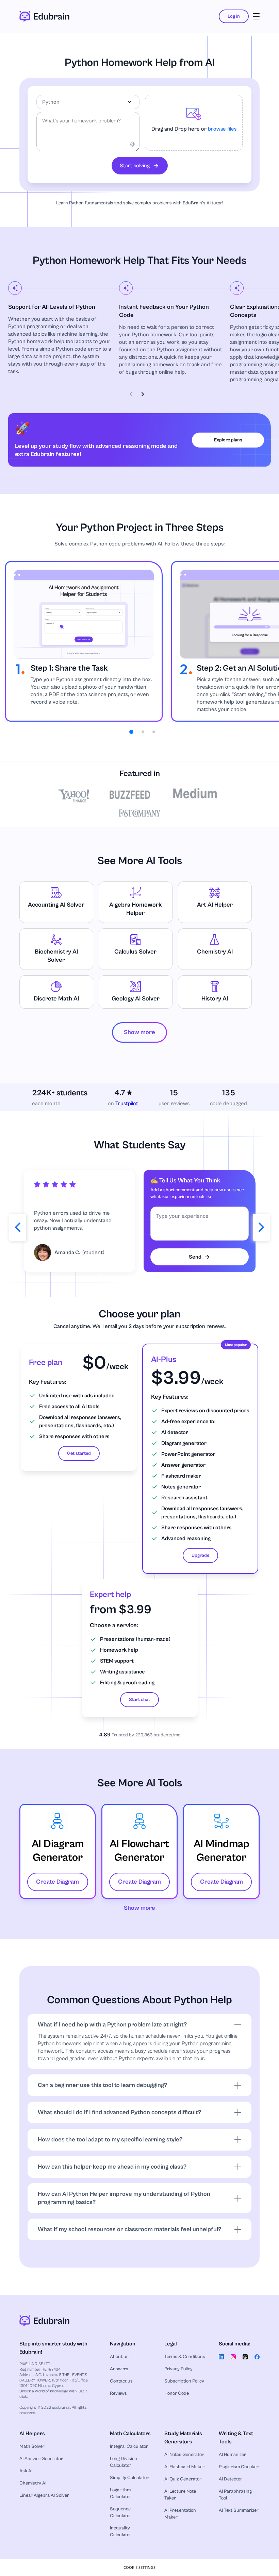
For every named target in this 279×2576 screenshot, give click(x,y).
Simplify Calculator (129, 2478)
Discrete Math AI (56, 999)
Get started (79, 1453)
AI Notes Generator (184, 2455)
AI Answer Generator (41, 2459)
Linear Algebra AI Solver (44, 2495)
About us (119, 2357)
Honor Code (177, 2393)
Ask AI (26, 2471)
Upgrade (200, 1555)
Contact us (121, 2381)
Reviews (118, 2393)
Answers (119, 2369)
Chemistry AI (215, 952)
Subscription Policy (184, 2381)
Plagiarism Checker (239, 2467)
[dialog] (139, 2567)
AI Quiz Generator (183, 2479)
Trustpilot (127, 1104)
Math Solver (32, 2446)
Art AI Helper (215, 905)
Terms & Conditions (185, 2357)
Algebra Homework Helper (136, 909)
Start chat (139, 1700)
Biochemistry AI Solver (56, 956)
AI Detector (231, 2479)
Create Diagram (58, 1882)
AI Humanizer (232, 2455)
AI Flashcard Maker (184, 2467)
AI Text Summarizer (239, 2510)
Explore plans (228, 440)
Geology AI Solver (136, 999)
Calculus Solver (135, 952)
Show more (139, 1908)
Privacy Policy (178, 2369)
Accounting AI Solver (56, 905)
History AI (215, 999)
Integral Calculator (129, 2446)
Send (195, 1257)
